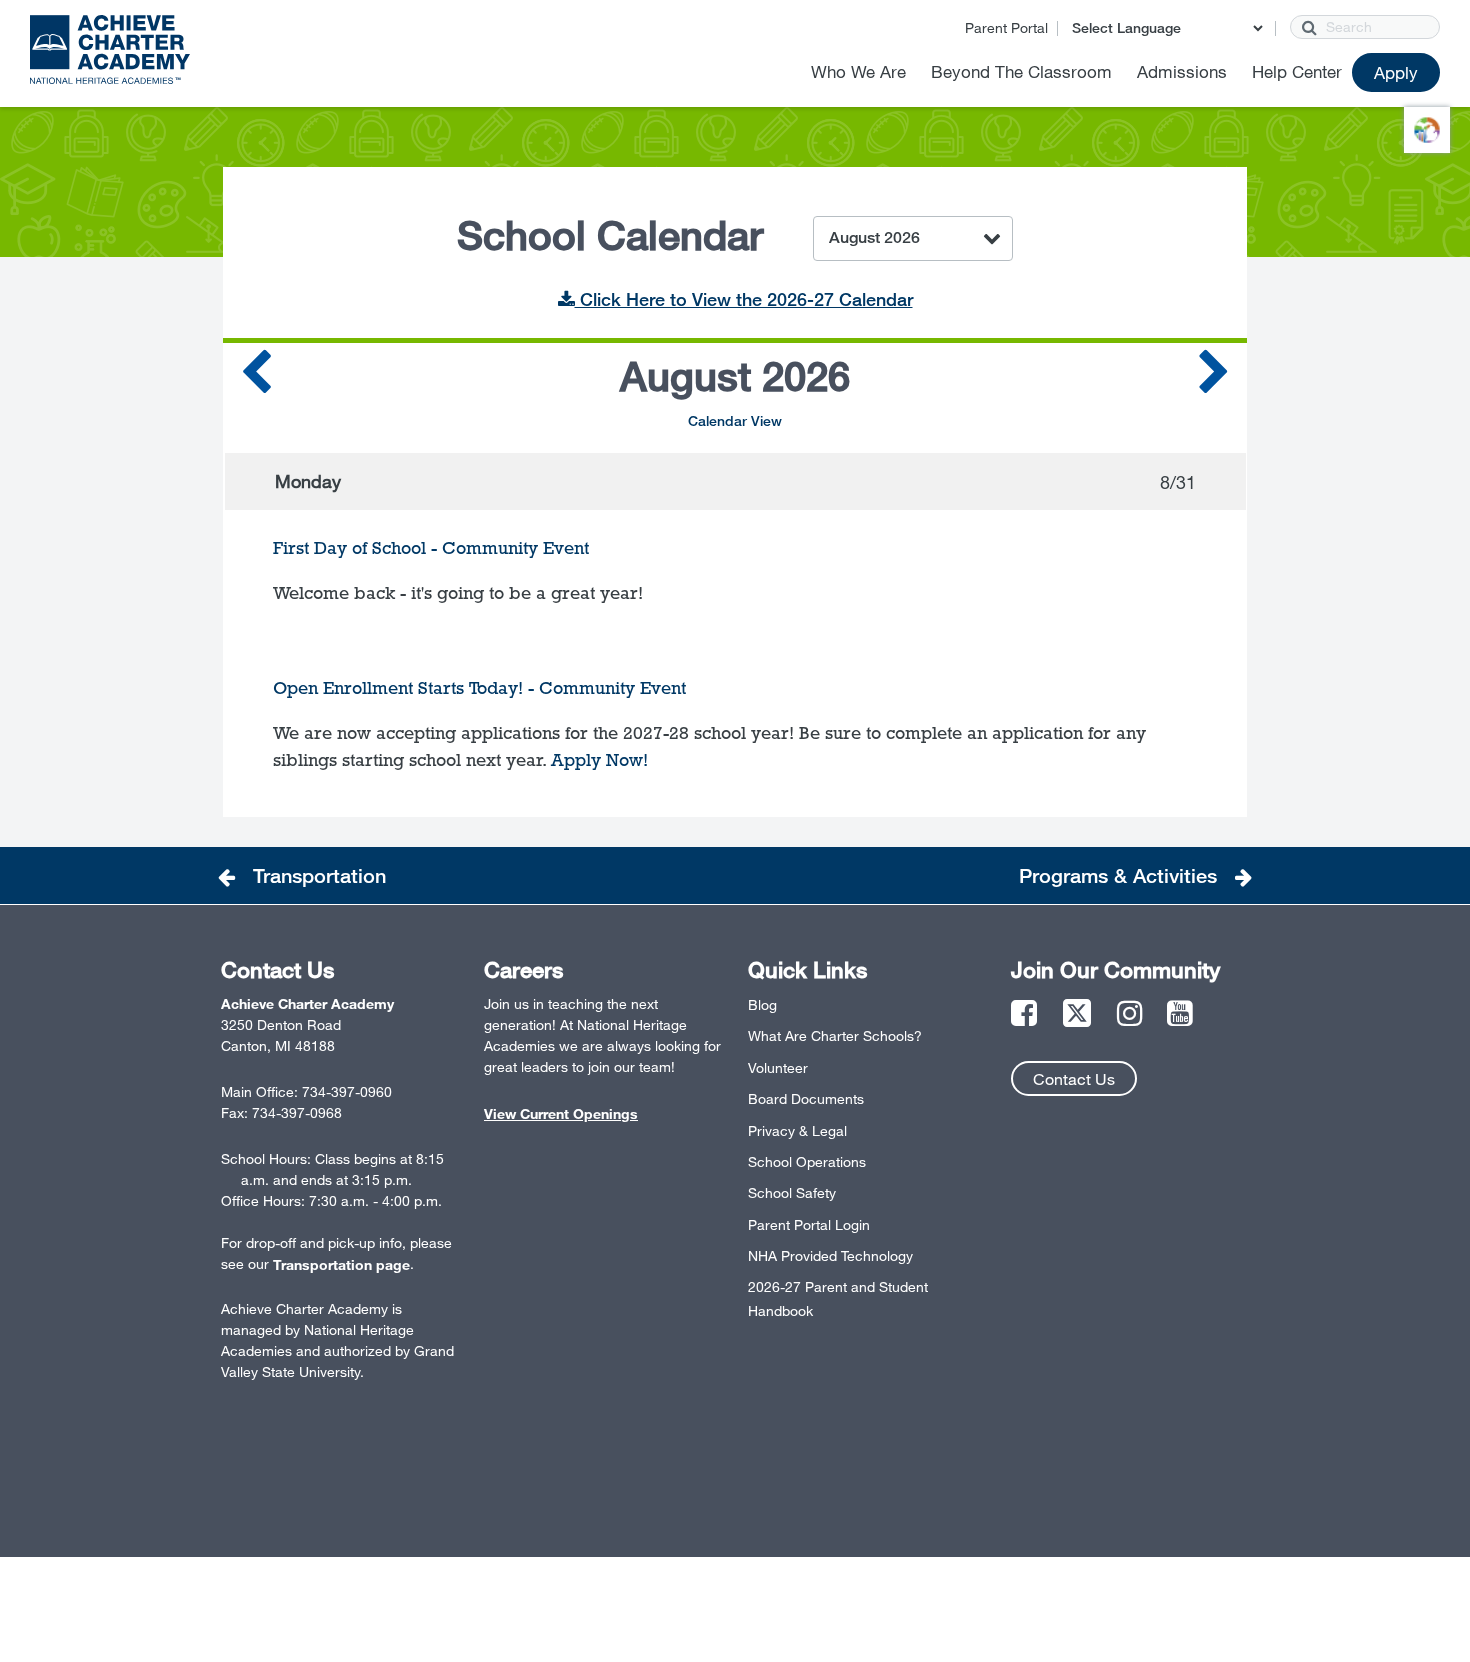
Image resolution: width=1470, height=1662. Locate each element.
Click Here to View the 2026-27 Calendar (744, 299)
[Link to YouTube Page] (1180, 1014)
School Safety (792, 1192)
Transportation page (341, 1264)
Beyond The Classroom (1021, 71)
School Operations (807, 1161)
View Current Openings (561, 1113)
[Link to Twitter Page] (1077, 1014)
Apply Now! (599, 760)
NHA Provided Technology (830, 1255)
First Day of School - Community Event (431, 548)
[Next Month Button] (1214, 378)
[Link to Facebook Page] (1024, 1014)
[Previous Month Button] (256, 378)
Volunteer (778, 1067)
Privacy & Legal (797, 1130)
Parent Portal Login (809, 1224)
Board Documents (806, 1098)
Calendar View (735, 420)
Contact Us (1074, 1078)
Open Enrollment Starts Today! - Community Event (479, 688)
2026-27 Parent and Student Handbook (838, 1298)
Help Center (1297, 71)
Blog (762, 1004)
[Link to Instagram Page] (1130, 1014)
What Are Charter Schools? (835, 1035)
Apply (1396, 72)
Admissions (1182, 71)
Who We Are (858, 71)
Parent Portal (1006, 27)
